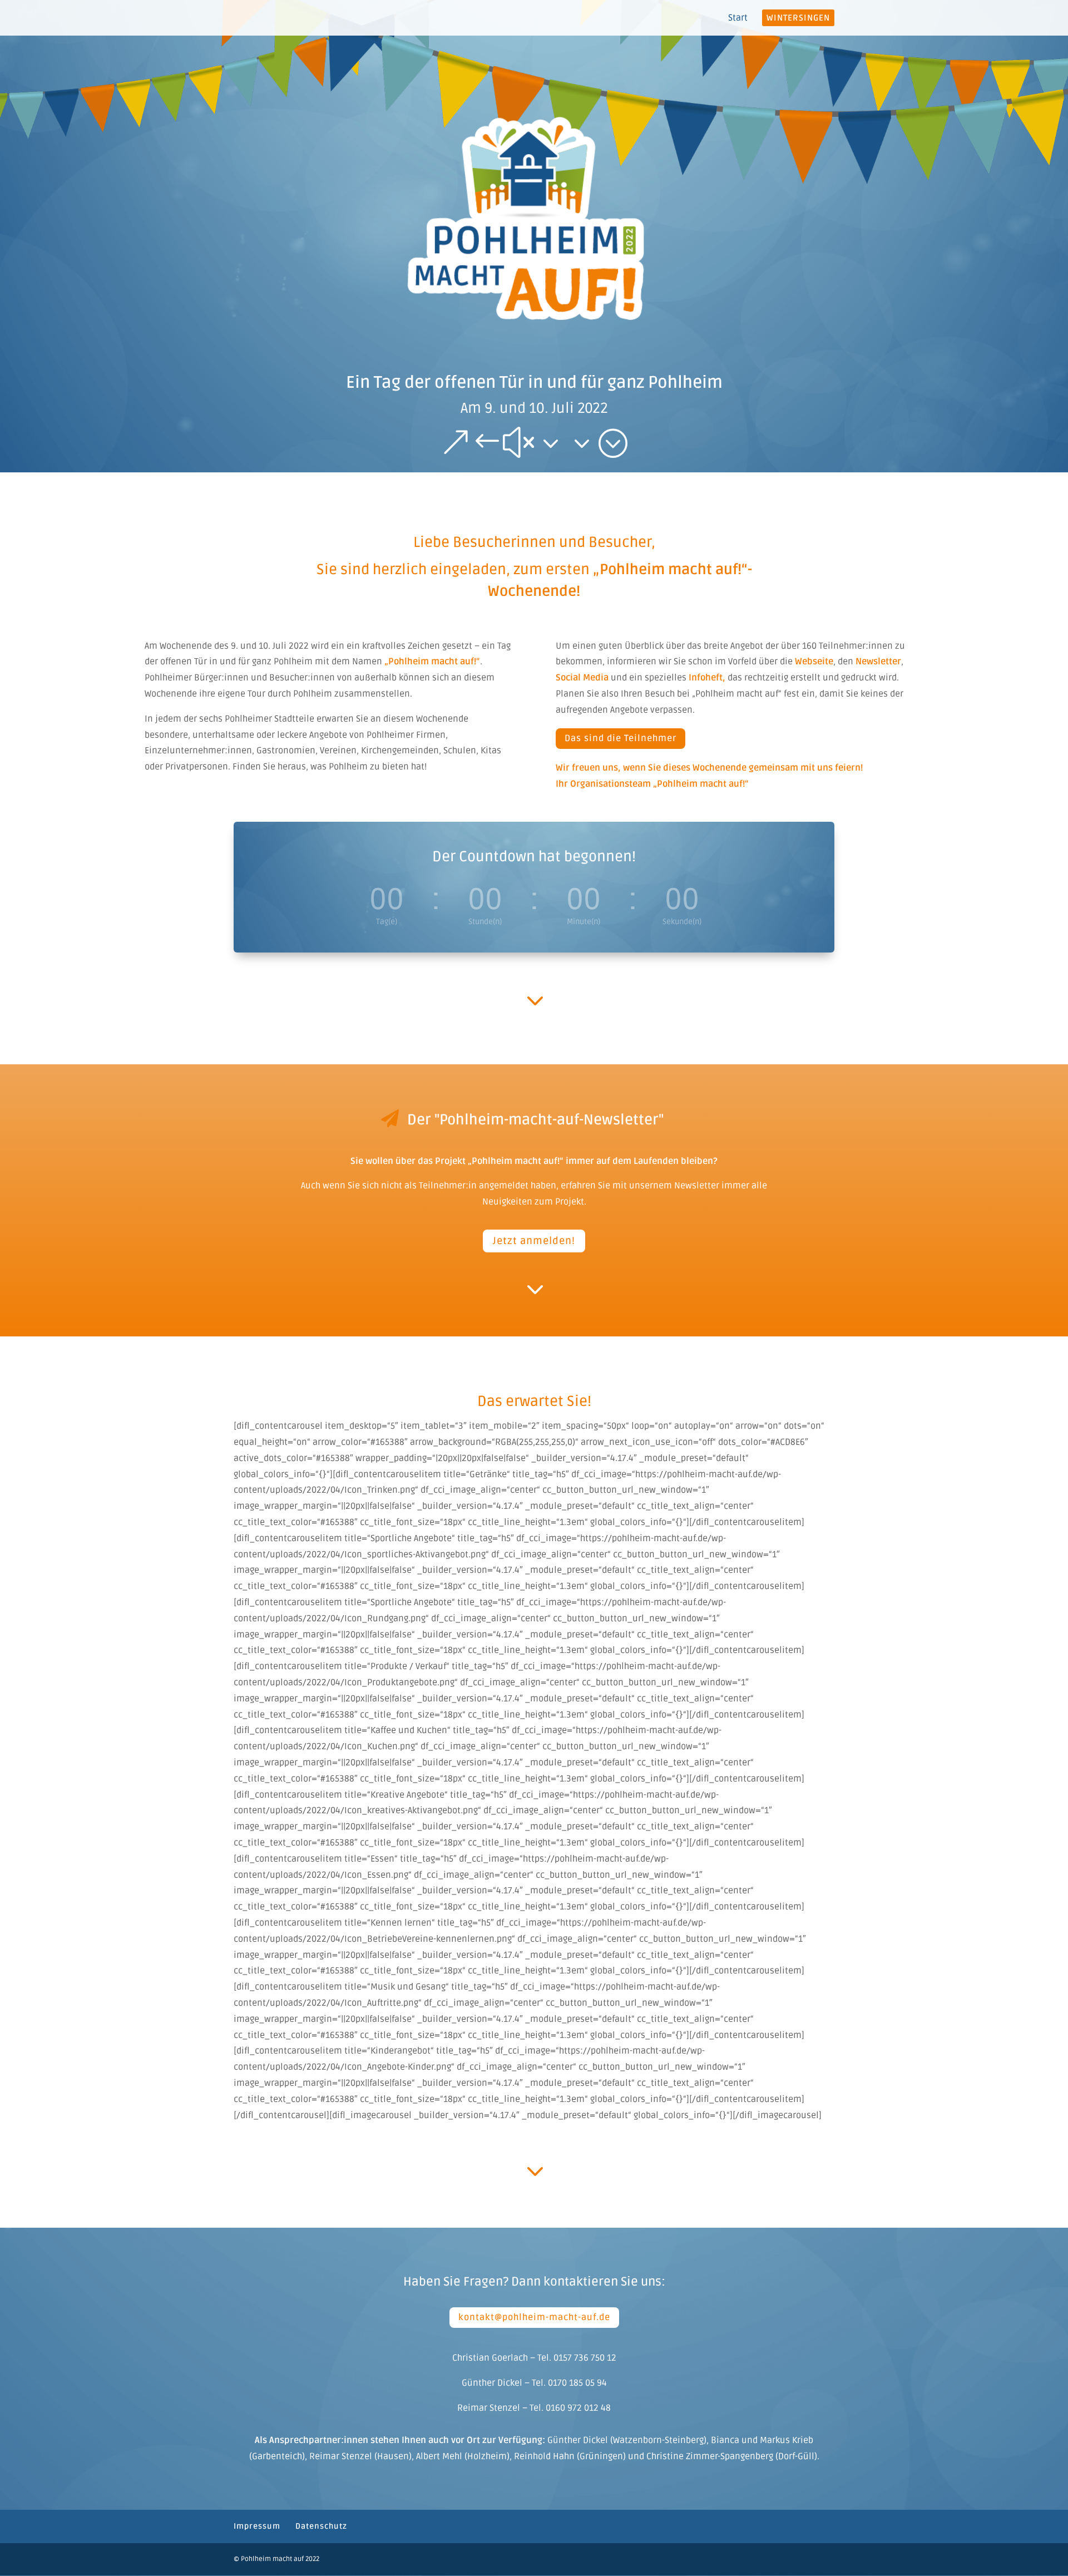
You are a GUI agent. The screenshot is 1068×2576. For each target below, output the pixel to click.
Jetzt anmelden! (534, 1241)
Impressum (257, 2526)
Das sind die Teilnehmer (620, 738)
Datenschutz (321, 2526)
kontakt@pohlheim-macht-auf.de (534, 2317)
